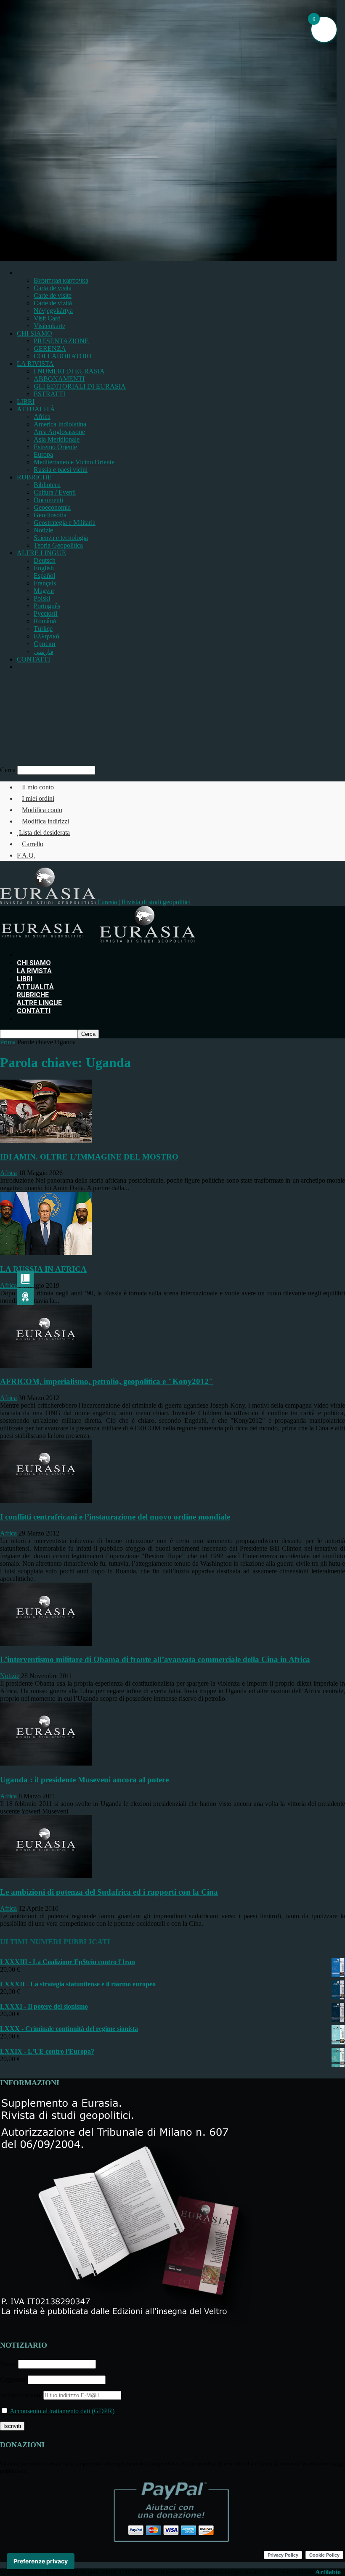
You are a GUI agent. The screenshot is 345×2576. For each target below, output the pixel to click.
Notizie (43, 530)
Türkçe (43, 629)
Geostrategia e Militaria (65, 523)
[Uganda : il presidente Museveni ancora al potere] (46, 1763)
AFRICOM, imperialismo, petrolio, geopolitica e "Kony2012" (107, 1381)
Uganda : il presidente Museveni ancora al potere (84, 1780)
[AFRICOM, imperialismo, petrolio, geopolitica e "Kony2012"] (46, 1365)
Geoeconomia (52, 507)
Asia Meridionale (57, 439)
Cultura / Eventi (55, 492)
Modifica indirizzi (45, 821)
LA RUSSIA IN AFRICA (43, 1269)
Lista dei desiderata (44, 833)
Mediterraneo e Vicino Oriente (74, 462)
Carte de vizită (53, 303)
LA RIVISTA (35, 364)
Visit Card (47, 318)
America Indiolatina (60, 424)
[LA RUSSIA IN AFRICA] (46, 1253)
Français (45, 583)
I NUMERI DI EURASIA (69, 371)
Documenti (48, 500)
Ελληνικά (46, 636)
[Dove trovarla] (19, 667)
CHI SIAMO (34, 333)
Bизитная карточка (61, 280)
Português (47, 606)
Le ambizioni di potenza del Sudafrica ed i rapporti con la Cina (109, 1892)
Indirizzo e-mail (22, 2395)
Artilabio (328, 2572)
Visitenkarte (49, 326)
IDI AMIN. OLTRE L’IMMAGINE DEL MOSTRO (89, 1157)
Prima (8, 1042)
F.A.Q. (26, 855)
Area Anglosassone (59, 432)
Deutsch (45, 560)
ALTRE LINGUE (41, 553)
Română (45, 621)
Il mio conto (38, 787)
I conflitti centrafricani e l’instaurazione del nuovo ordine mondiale (115, 1517)
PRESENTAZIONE (61, 341)
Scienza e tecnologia (61, 538)
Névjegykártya (53, 311)
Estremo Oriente (55, 447)
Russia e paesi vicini (61, 470)
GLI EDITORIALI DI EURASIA (80, 386)
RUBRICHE (34, 477)
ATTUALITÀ (36, 409)
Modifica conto (42, 810)
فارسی (44, 652)
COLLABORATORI (62, 356)
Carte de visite (53, 295)
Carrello (33, 844)
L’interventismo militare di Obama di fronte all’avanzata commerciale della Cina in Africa (155, 1659)
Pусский (46, 613)
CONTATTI (33, 659)
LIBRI (26, 401)
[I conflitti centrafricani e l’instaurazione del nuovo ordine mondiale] (46, 1500)
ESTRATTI (49, 394)
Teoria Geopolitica (58, 545)
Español (44, 576)
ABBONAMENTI (59, 379)
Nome (8, 2364)
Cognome (13, 2379)
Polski (42, 598)
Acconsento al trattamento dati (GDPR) (61, 2411)
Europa (43, 454)
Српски (45, 644)
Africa (42, 417)
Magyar (44, 591)
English (44, 568)
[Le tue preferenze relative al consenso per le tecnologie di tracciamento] (41, 2561)
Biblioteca (47, 485)
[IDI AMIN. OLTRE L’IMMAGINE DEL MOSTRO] (46, 1140)
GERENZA (50, 348)
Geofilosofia (50, 515)
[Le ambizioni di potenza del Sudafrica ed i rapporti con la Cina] (46, 1876)
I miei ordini (38, 798)
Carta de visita (53, 288)
